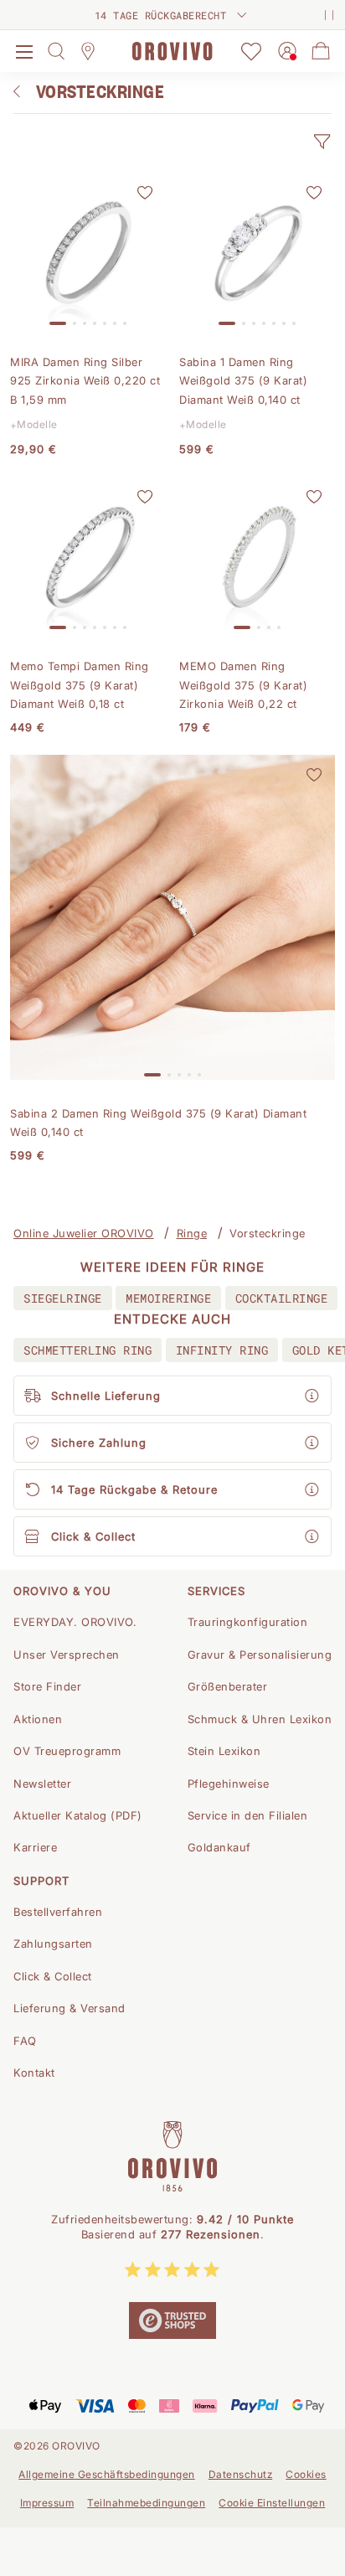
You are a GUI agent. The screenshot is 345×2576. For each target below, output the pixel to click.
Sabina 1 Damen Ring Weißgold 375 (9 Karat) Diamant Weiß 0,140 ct (243, 381)
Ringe (192, 1233)
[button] (322, 142)
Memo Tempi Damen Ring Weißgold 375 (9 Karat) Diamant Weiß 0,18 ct (80, 685)
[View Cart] (321, 51)
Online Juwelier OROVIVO (84, 1233)
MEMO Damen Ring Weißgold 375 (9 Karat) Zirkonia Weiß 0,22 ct (243, 685)
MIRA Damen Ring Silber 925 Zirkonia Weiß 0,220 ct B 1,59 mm (85, 381)
